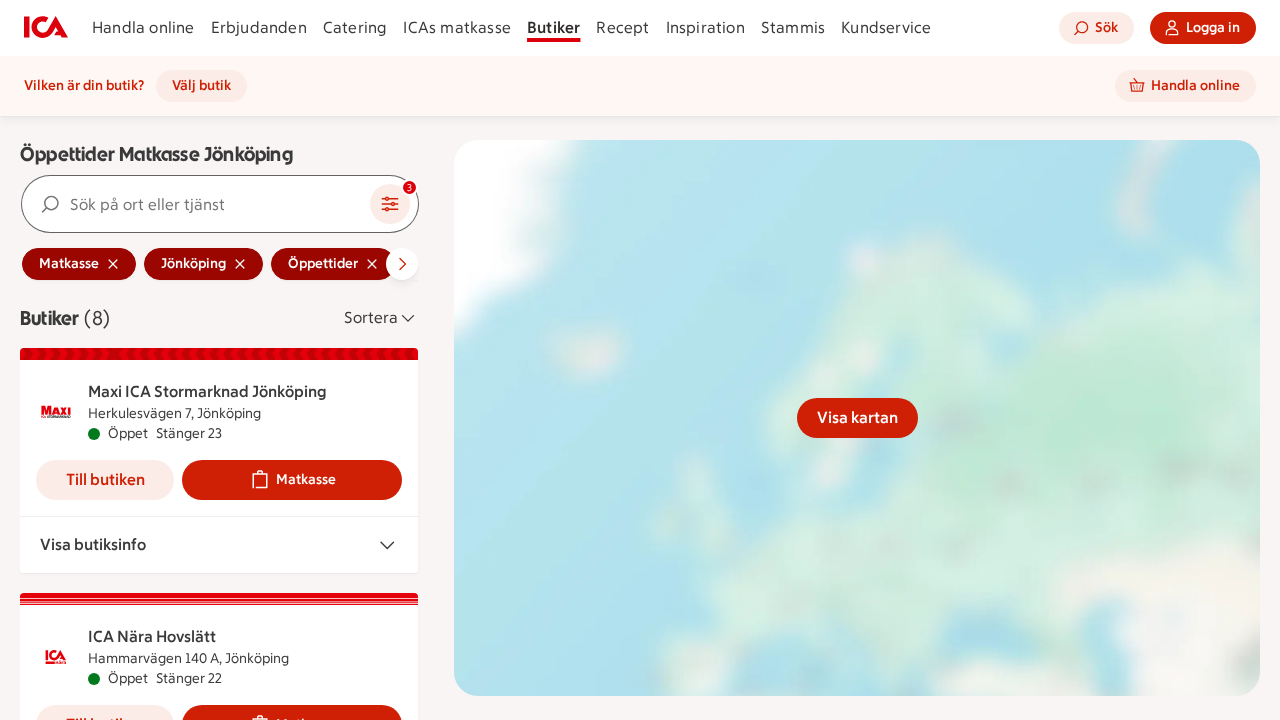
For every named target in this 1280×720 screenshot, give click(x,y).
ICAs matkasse (457, 27)
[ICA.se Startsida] (46, 28)
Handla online (143, 27)
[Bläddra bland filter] (402, 264)
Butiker (553, 27)
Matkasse (306, 479)
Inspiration (705, 27)
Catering (355, 27)
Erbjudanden (259, 27)
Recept (622, 27)
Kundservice (886, 27)
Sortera (371, 317)
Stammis (793, 27)
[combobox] (196, 204)
